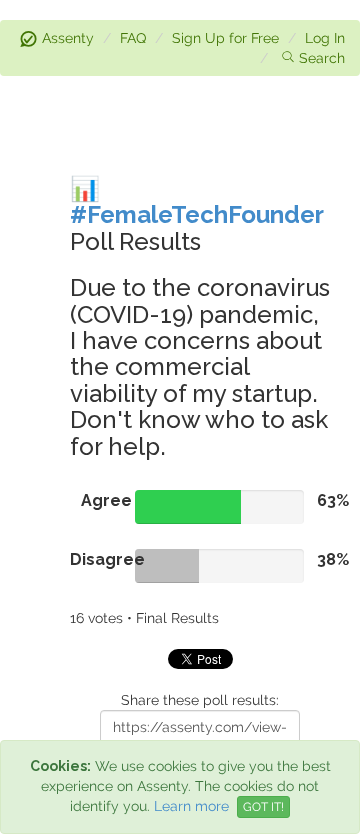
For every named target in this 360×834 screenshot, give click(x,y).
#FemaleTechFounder (197, 214)
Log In (325, 38)
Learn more (191, 806)
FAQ (133, 38)
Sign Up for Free (225, 38)
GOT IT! (263, 807)
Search (322, 58)
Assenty (68, 38)
